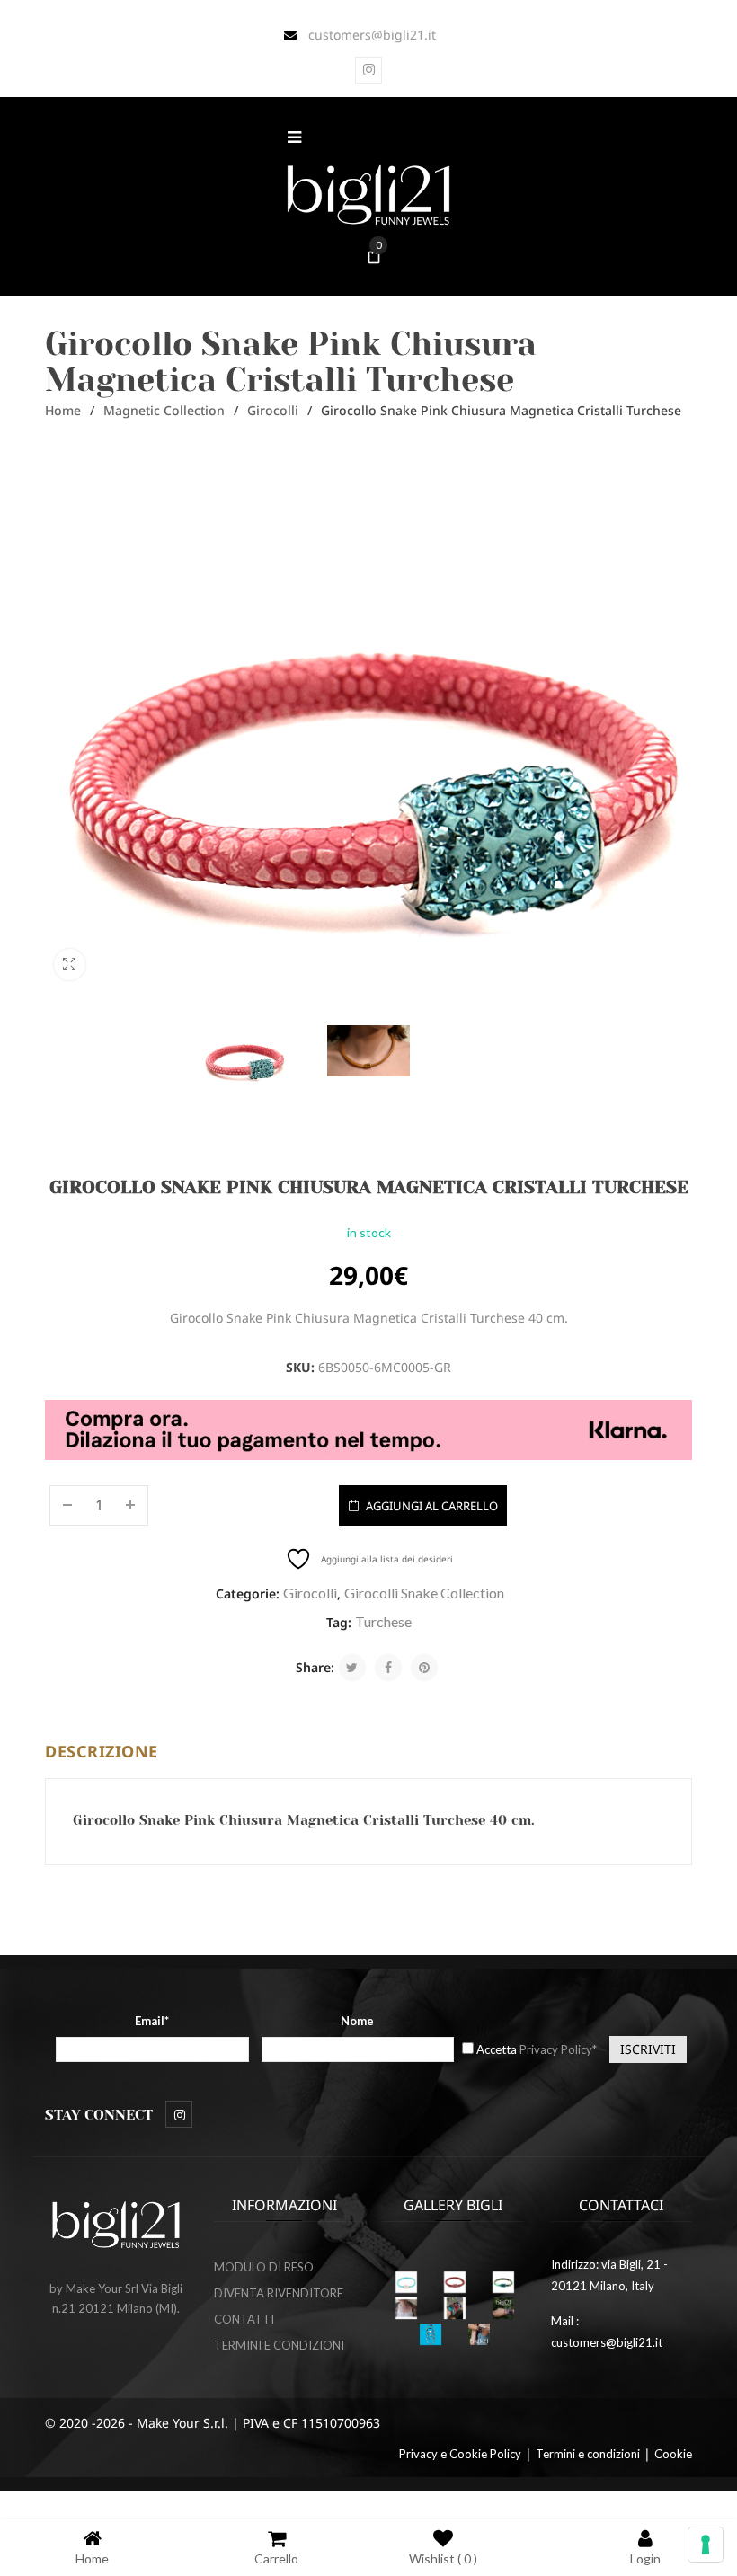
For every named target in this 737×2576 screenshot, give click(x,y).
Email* (152, 2021)
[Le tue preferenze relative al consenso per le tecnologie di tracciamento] (706, 2545)
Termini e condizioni (588, 2454)
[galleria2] (455, 2308)
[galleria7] (503, 2308)
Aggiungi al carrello (432, 1506)
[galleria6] (406, 2282)
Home (63, 410)
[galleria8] (431, 2334)
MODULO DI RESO (264, 2267)
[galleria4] (455, 2282)
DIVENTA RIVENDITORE (279, 2293)
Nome (357, 2021)
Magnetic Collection (164, 410)
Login (645, 2558)
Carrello (276, 2558)
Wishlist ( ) (443, 2558)
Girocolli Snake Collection (424, 1593)
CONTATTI (244, 2319)
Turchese (383, 1621)
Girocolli (273, 410)
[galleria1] (503, 2282)
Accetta (537, 2049)
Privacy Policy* (558, 2049)
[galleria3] (406, 2308)
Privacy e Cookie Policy (460, 2454)
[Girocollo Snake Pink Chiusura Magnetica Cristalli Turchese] (244, 1057)
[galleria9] (479, 2334)
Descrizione (102, 1751)
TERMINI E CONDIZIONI (279, 2345)
